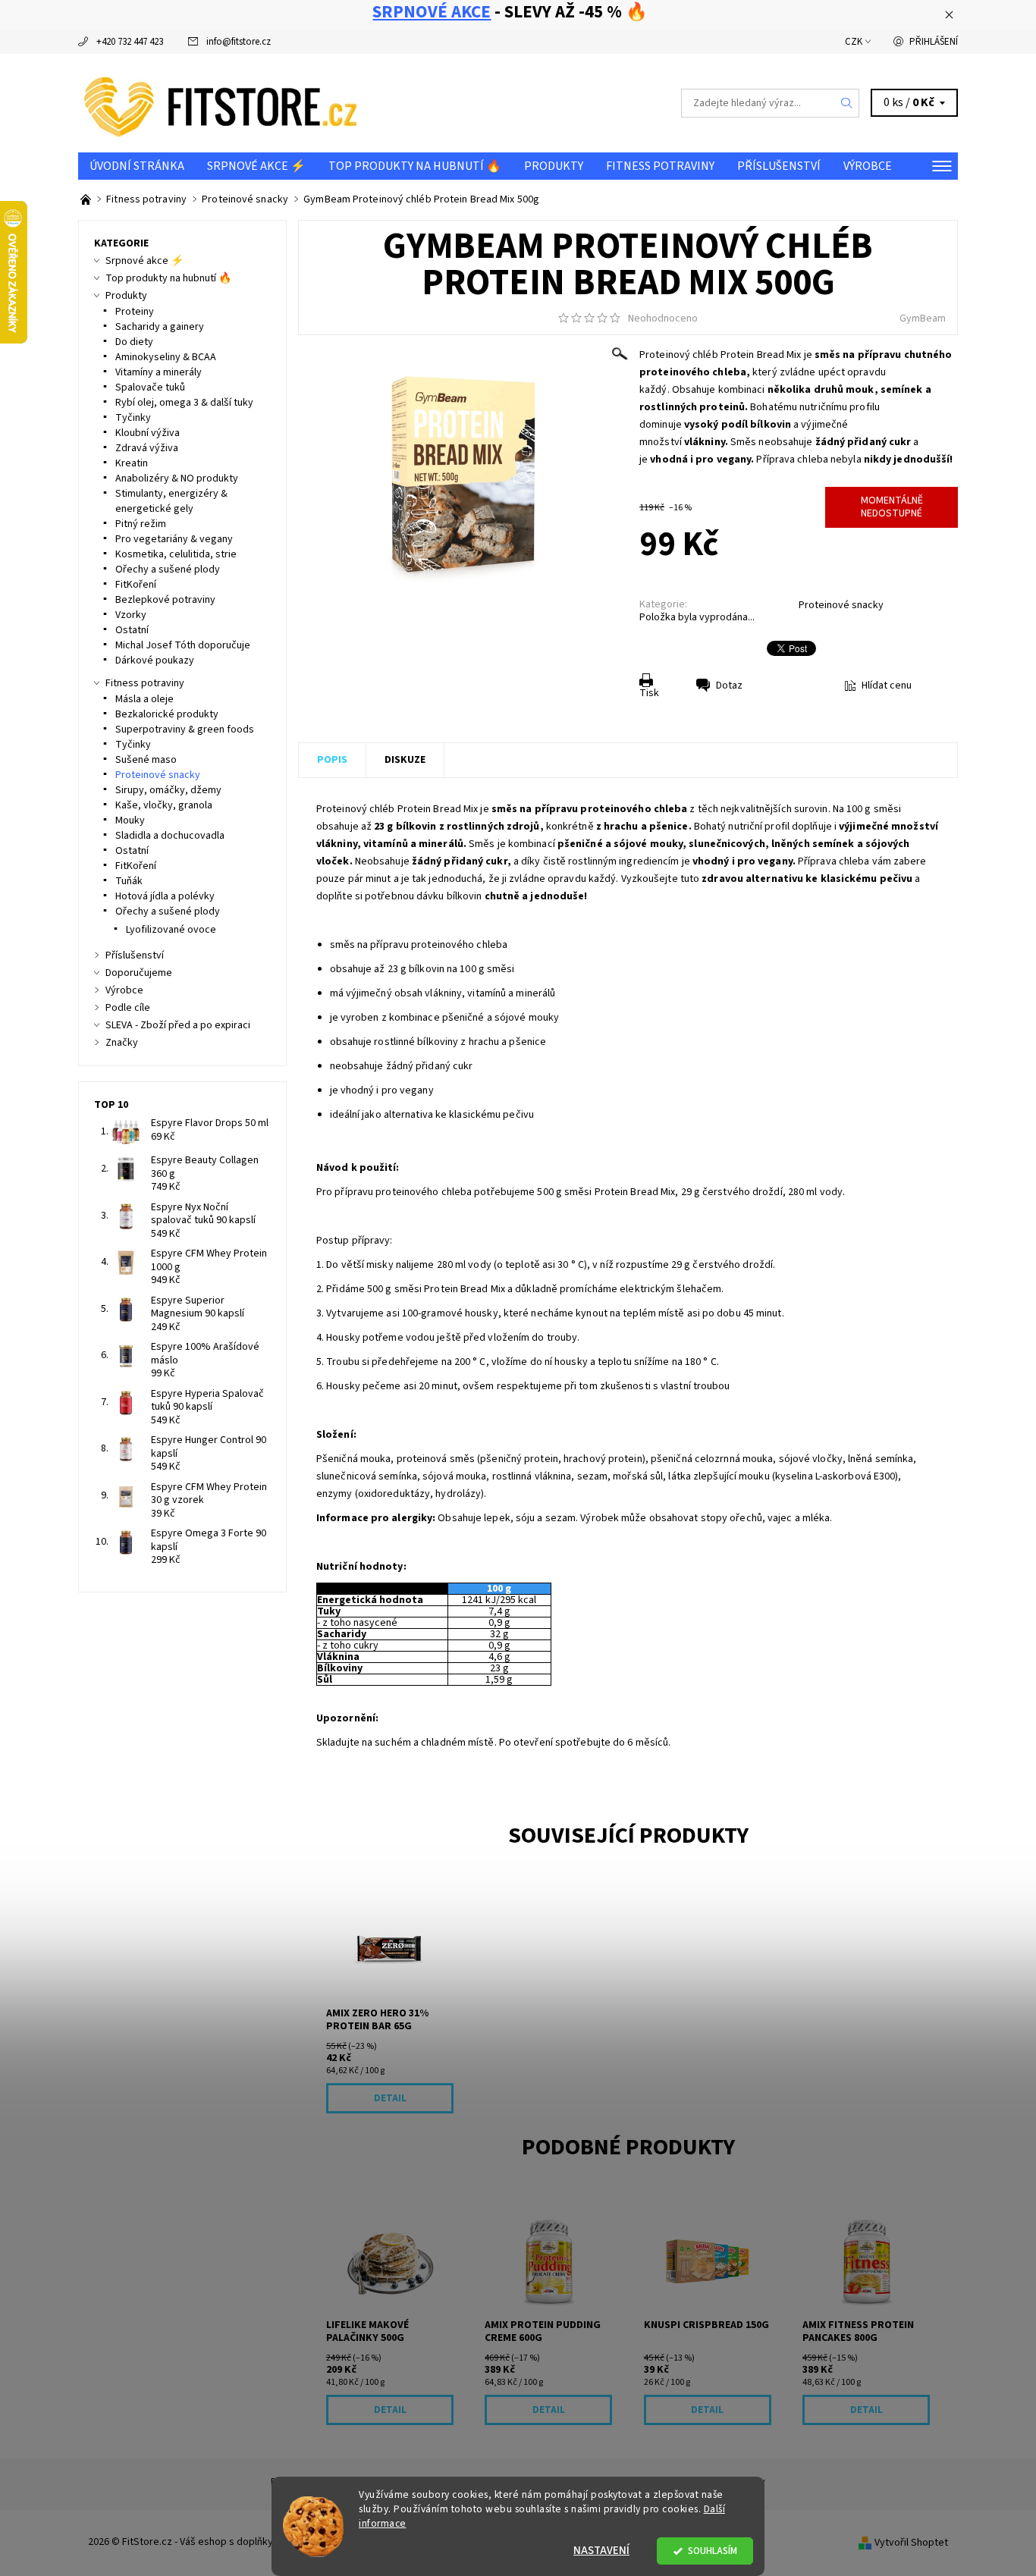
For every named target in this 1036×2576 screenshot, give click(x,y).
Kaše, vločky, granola (164, 805)
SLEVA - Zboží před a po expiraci (178, 1025)
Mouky (130, 820)
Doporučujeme (139, 973)
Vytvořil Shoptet (911, 2543)
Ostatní (132, 630)
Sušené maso (146, 760)
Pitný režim (141, 524)
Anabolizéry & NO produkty (177, 478)
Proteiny (135, 312)
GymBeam (923, 318)
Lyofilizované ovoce (171, 930)
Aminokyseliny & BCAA (166, 357)
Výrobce (868, 166)
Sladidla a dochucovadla (170, 836)
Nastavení (601, 2551)
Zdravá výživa (147, 448)
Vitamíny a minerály (159, 372)
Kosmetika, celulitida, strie (176, 554)
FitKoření (136, 585)
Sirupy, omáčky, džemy (168, 790)
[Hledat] (847, 103)
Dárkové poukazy (155, 660)
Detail (390, 2098)
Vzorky (131, 615)
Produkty (554, 166)
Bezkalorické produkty (167, 714)
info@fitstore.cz (239, 42)
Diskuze (405, 760)
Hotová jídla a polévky (165, 896)
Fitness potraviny (660, 166)
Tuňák (129, 881)
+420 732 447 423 (130, 42)
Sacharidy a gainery (160, 327)
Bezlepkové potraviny (165, 600)
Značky (122, 1043)
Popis (332, 760)
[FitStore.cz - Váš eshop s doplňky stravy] (221, 102)
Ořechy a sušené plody (168, 569)
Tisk (649, 693)
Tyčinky (133, 418)
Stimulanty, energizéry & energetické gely (171, 501)
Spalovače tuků (150, 387)
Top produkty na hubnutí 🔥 (415, 166)
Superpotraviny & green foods (185, 730)
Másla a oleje (144, 699)
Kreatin (132, 463)
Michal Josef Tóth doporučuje (183, 645)
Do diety (134, 342)
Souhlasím (713, 2551)
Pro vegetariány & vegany (174, 539)
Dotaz (729, 686)
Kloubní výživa (148, 433)
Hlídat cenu (887, 686)
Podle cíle (128, 1008)
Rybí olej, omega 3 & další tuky (184, 403)
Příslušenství (779, 166)
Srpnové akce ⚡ (256, 166)
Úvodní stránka (137, 166)
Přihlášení (934, 42)
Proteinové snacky (841, 605)
